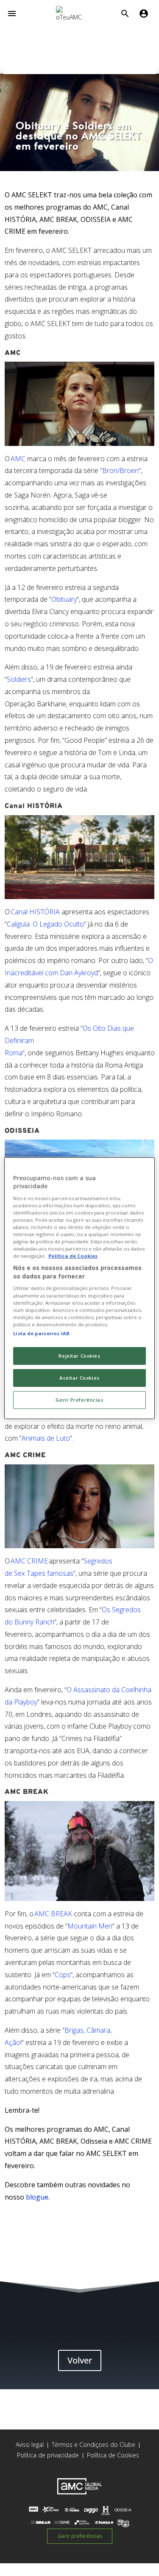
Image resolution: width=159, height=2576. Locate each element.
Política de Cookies (113, 2455)
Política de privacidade (48, 2455)
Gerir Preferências (79, 1400)
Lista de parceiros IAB (41, 1333)
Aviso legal (30, 2445)
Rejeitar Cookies (79, 1356)
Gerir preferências (80, 2536)
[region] (79, 1288)
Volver (80, 2360)
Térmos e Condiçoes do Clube (93, 2445)
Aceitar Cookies (79, 1378)
